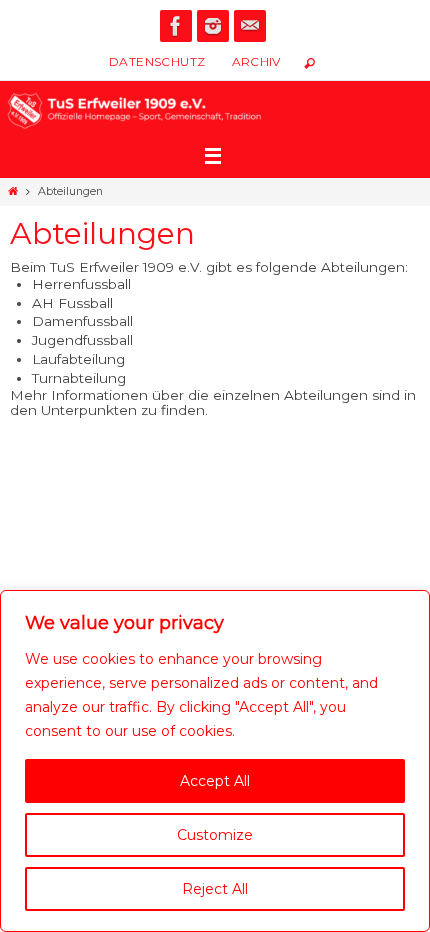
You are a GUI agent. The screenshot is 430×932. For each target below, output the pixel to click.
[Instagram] (213, 26)
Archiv (256, 61)
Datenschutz (157, 61)
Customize (215, 835)
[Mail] (250, 26)
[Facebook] (176, 26)
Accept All (215, 781)
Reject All (215, 889)
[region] (215, 761)
